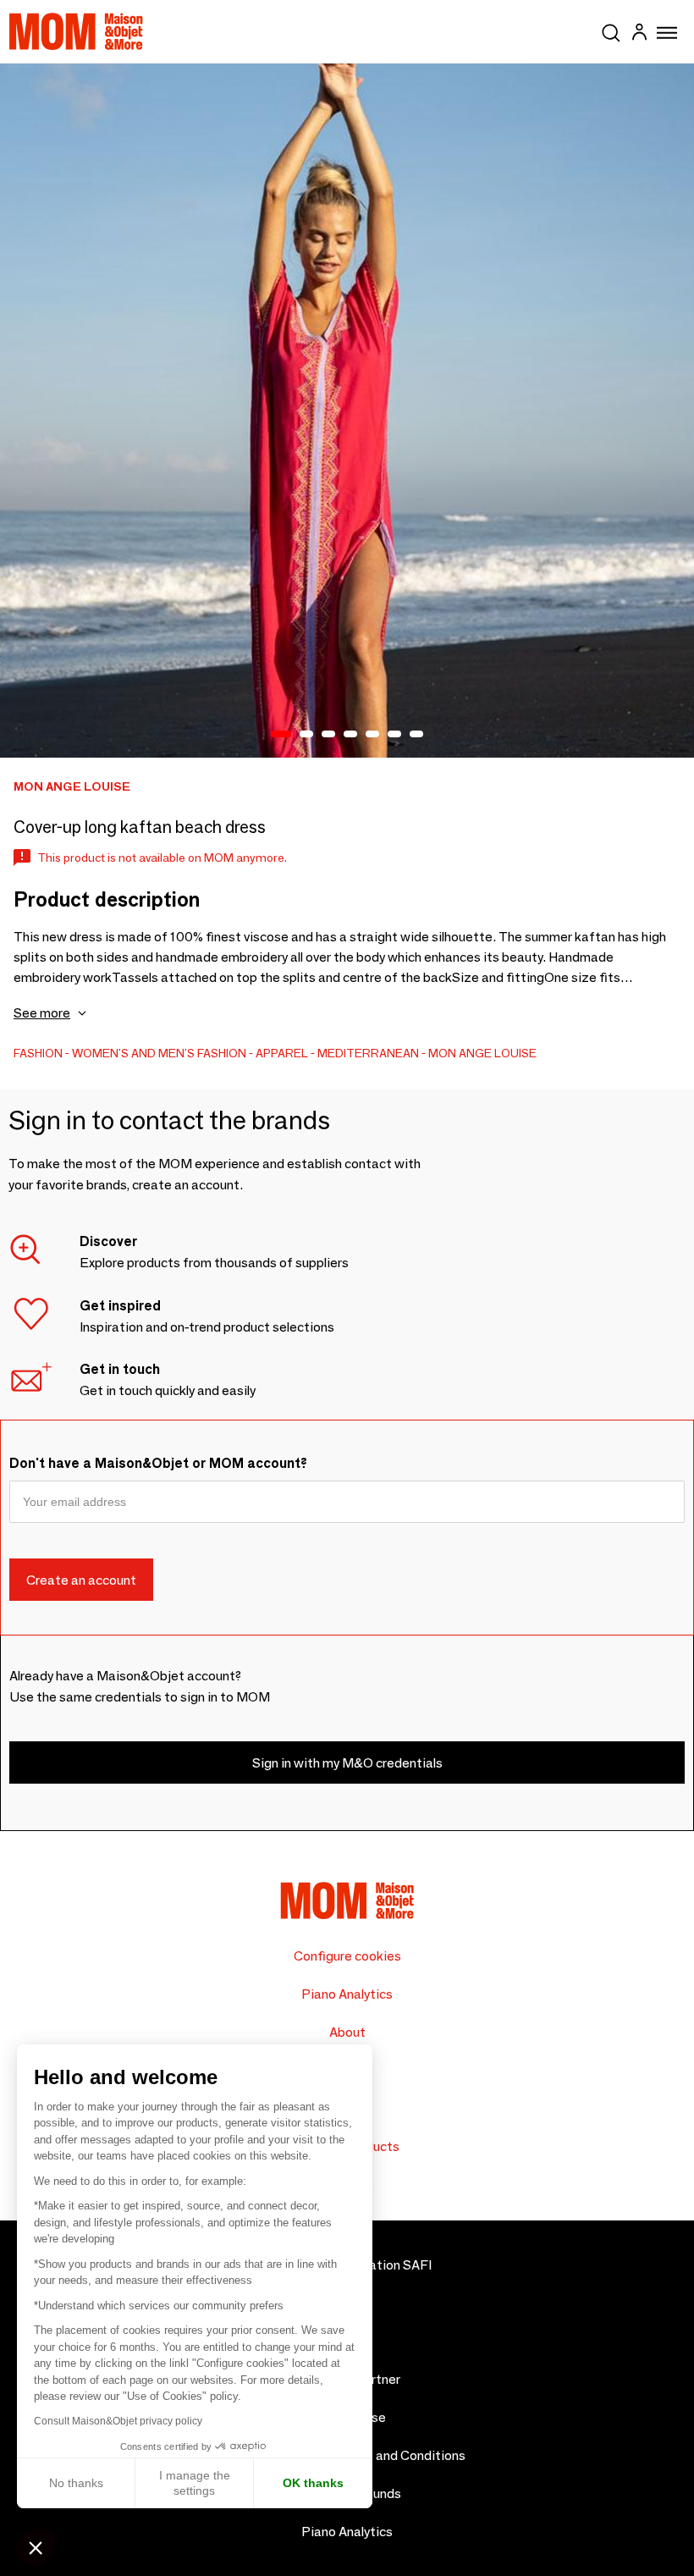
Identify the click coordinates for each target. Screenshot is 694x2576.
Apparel (282, 1053)
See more (42, 1013)
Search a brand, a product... (611, 30)
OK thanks (313, 2483)
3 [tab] (328, 735)
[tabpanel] (347, 411)
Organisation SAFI (377, 2265)
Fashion (38, 1053)
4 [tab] (350, 735)
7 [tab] (416, 735)
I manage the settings (195, 2483)
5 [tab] (372, 735)
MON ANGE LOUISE (482, 1053)
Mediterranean (368, 1053)
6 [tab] (394, 735)
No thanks (76, 2483)
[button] (36, 2547)
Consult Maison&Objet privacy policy (118, 2421)
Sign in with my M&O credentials (347, 1763)
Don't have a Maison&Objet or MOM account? (158, 1463)
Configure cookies (347, 1956)
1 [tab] (281, 735)
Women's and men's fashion (159, 1053)
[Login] (639, 34)
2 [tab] (306, 735)
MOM (76, 31)
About (347, 2032)
